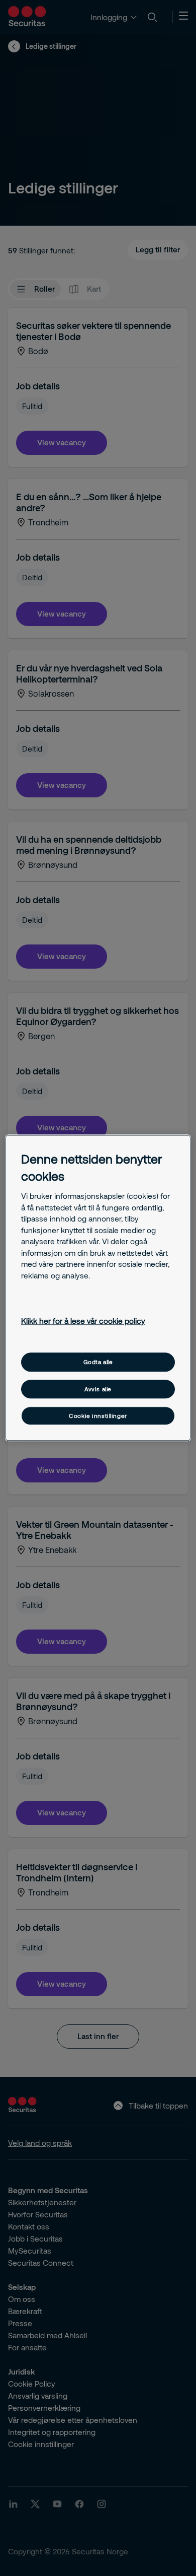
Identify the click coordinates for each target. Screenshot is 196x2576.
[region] (98, 1288)
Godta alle (98, 1362)
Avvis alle (98, 1389)
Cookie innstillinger (98, 1416)
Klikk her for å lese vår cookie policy (83, 1321)
